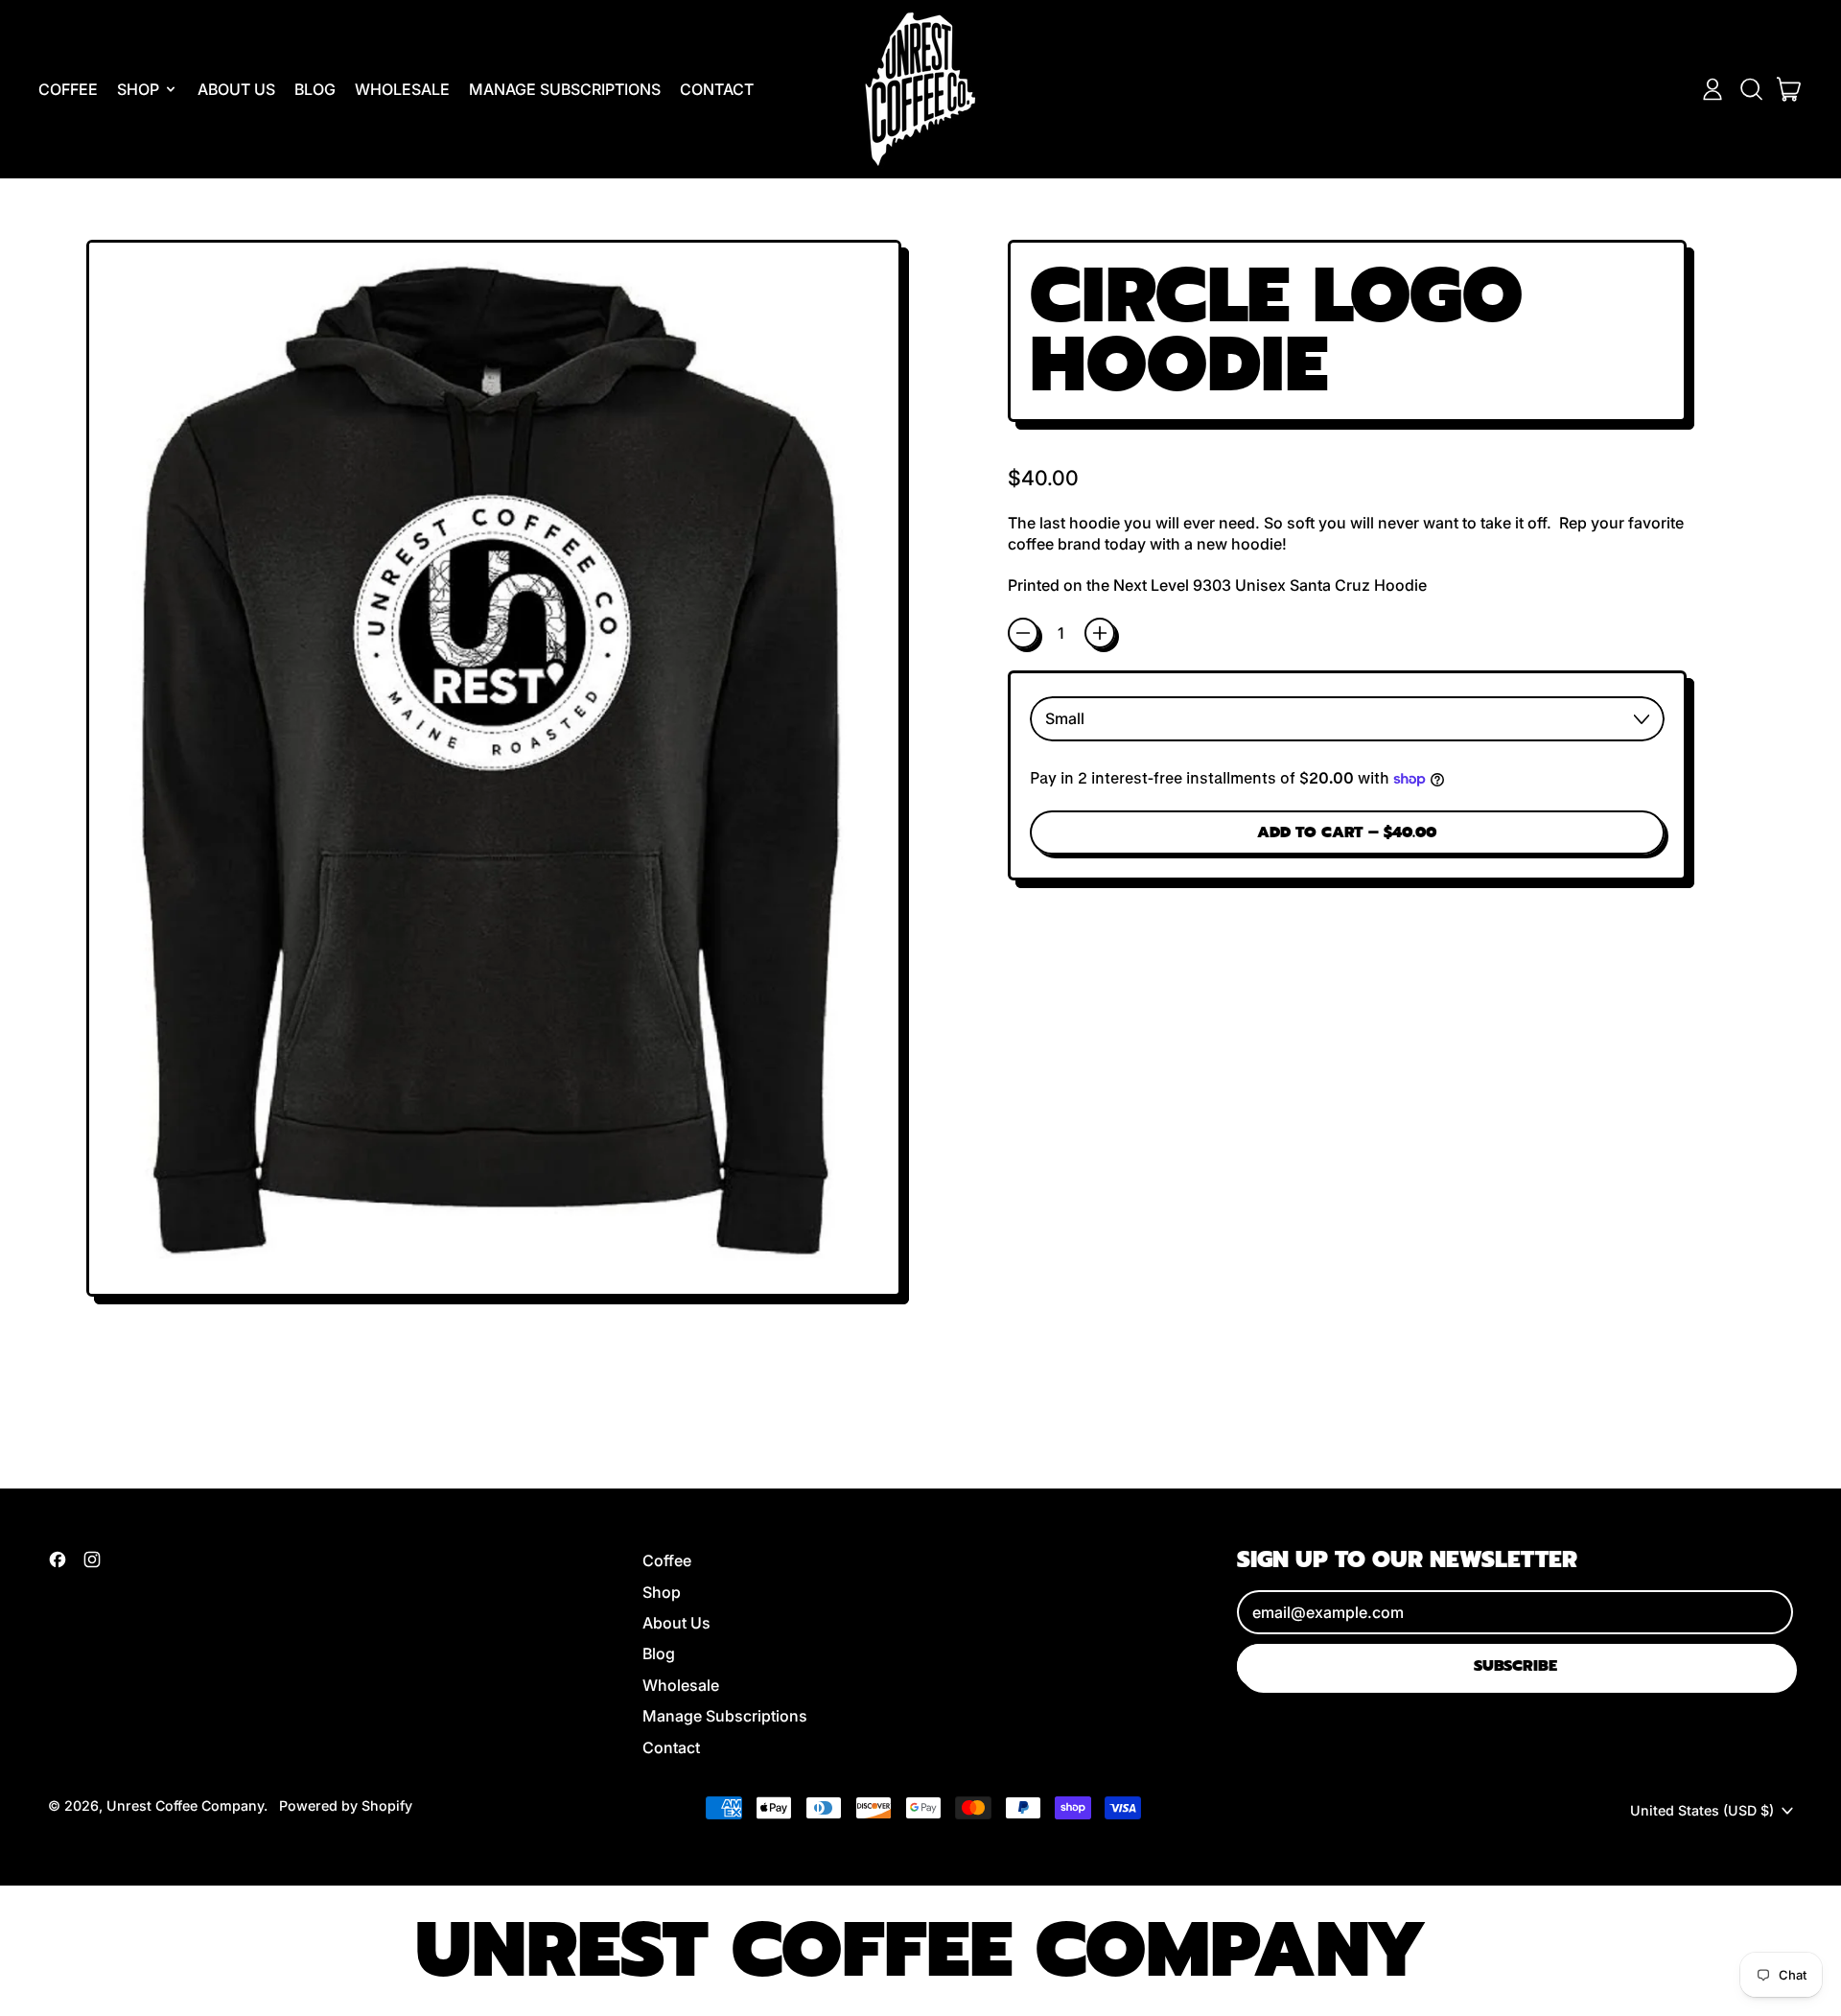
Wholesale (402, 89)
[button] (1751, 89)
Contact (717, 89)
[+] (1100, 633)
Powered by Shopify (346, 1805)
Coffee (68, 89)
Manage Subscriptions (565, 89)
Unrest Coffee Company (185, 1805)
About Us (236, 89)
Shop (662, 1592)
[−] (1023, 633)
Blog (315, 89)
